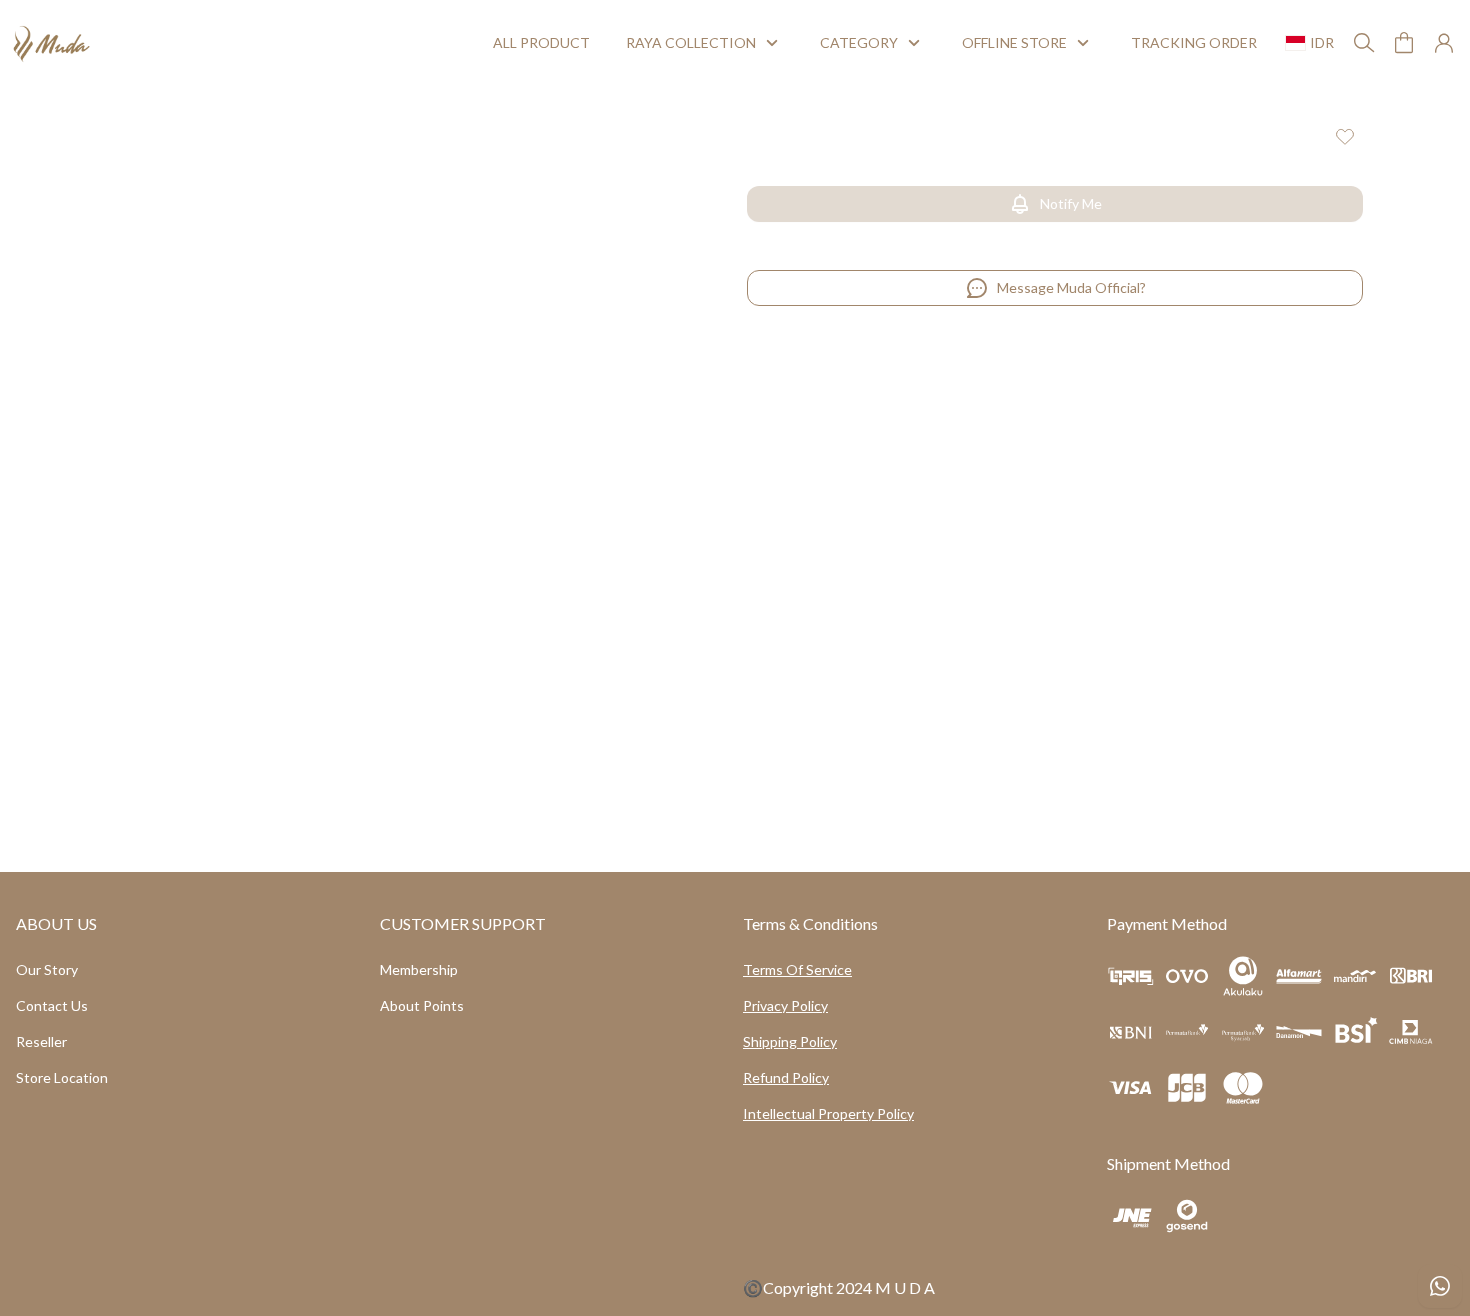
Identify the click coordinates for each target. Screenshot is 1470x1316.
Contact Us (52, 1005)
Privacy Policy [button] (785, 1005)
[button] (1404, 43)
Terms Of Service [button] (797, 969)
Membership (419, 969)
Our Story (47, 969)
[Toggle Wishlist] (1345, 136)
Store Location (62, 1077)
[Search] (1364, 43)
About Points (422, 1005)
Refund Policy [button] (786, 1077)
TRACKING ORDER (1187, 42)
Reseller (41, 1041)
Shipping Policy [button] (790, 1041)
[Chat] (1440, 1286)
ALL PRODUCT (535, 42)
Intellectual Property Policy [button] (828, 1113)
